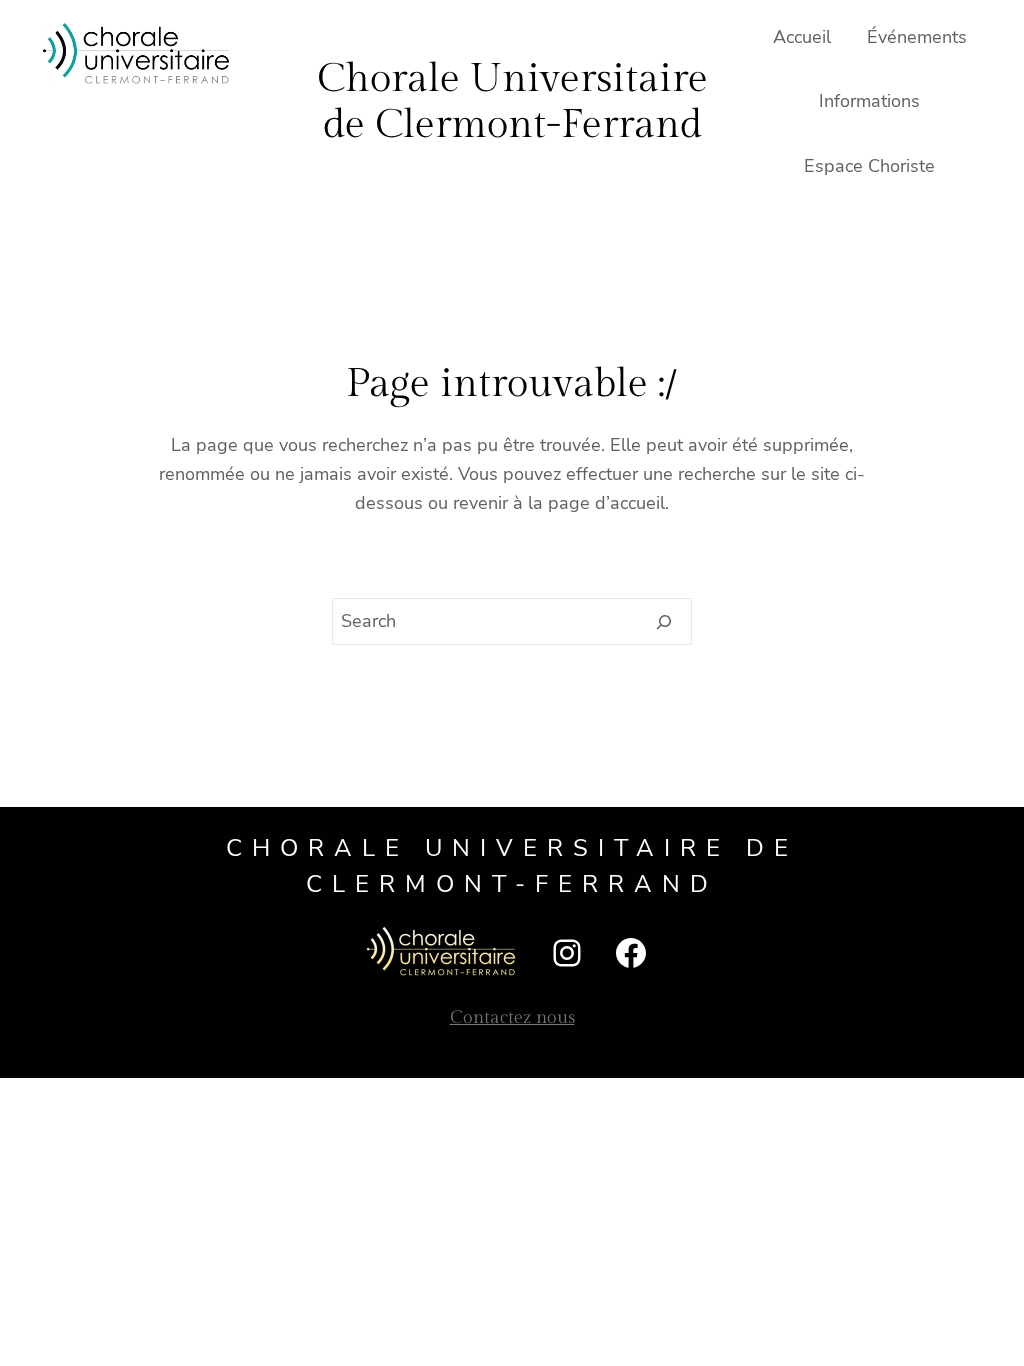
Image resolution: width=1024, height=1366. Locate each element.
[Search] (664, 622)
